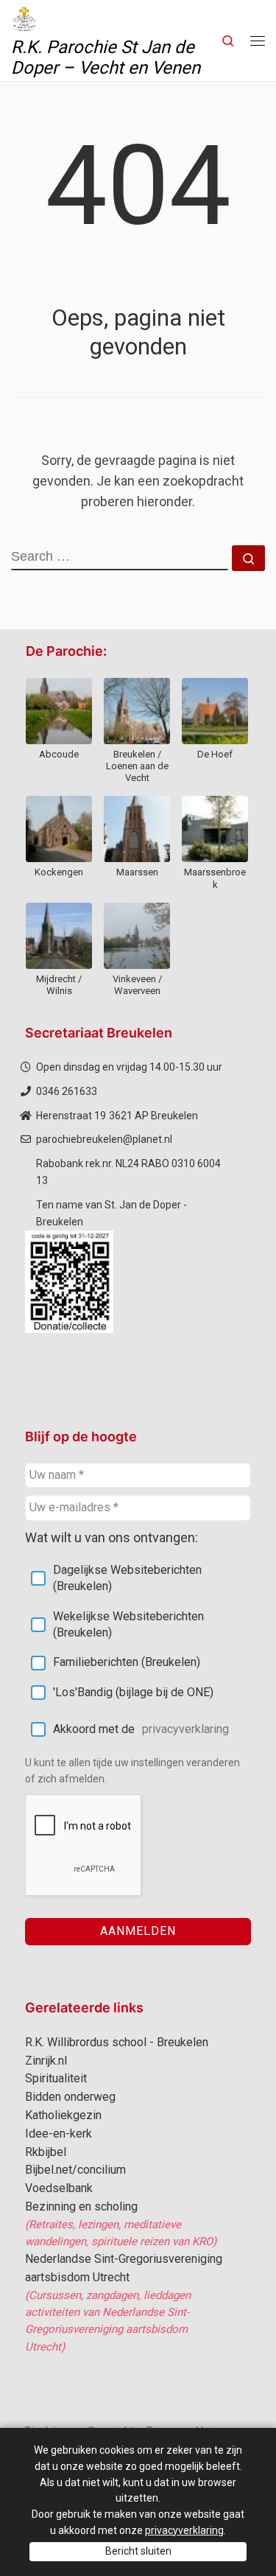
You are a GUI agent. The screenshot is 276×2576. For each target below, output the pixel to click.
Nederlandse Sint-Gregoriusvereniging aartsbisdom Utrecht (124, 2268)
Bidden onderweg (70, 2097)
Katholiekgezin (63, 2115)
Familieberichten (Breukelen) (127, 1662)
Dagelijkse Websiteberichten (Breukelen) (127, 1578)
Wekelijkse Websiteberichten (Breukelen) (128, 1624)
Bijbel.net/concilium (75, 2170)
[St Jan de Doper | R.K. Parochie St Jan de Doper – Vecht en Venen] (24, 18)
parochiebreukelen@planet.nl (104, 1139)
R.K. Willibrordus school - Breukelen (117, 2042)
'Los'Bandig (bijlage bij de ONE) (133, 1692)
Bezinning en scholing (81, 2206)
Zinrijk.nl (46, 2061)
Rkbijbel (46, 2152)
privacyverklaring (185, 1729)
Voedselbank (59, 2188)
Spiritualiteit (56, 2078)
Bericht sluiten (138, 2551)
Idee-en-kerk (59, 2134)
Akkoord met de (141, 1729)
